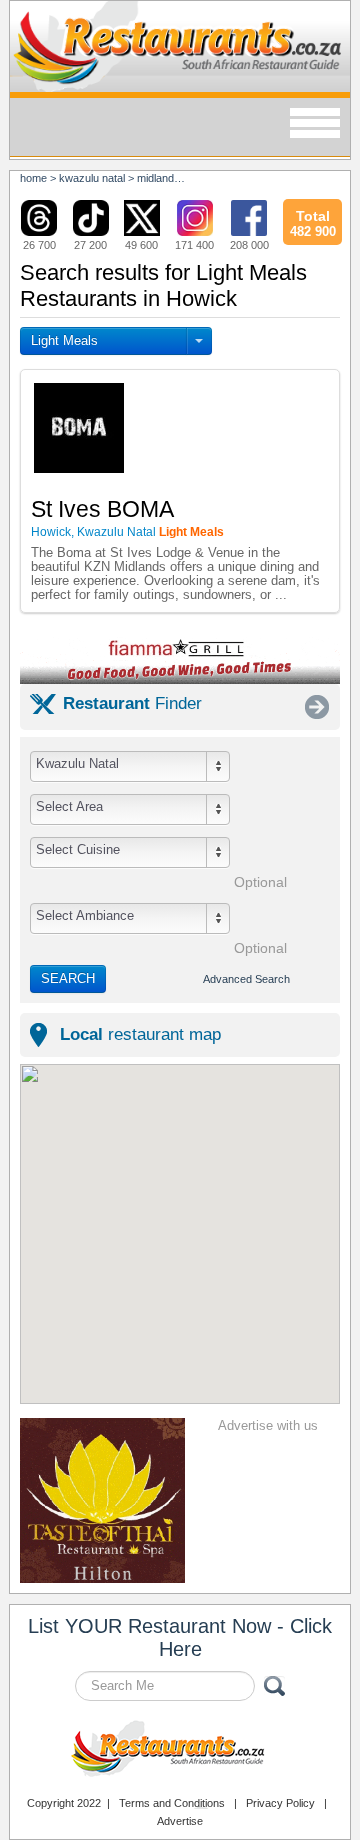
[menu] (315, 124)
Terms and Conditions (172, 1803)
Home (33, 178)
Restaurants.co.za (180, 1751)
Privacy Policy (280, 1803)
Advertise (180, 1821)
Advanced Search (246, 979)
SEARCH (68, 978)
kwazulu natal (92, 178)
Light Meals (64, 340)
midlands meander (181, 178)
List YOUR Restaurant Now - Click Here (180, 1637)
